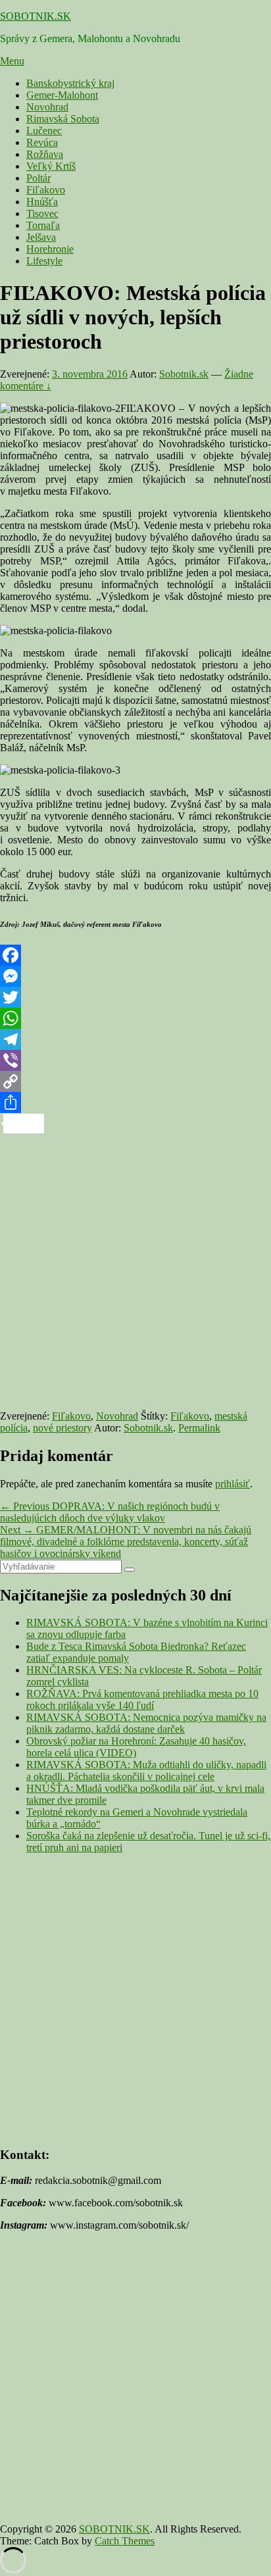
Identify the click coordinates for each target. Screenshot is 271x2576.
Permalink (199, 1428)
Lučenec (44, 131)
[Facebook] (135, 955)
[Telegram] (135, 1039)
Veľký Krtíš (51, 166)
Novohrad (47, 107)
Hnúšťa (42, 202)
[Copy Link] (135, 1081)
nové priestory (62, 1428)
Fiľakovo (46, 190)
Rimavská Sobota (63, 119)
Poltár (38, 178)
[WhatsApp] (135, 1018)
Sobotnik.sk (184, 374)
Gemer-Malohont (62, 95)
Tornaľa (43, 225)
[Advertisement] (135, 1270)
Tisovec (42, 213)
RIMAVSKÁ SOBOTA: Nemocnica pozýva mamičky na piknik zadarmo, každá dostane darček (146, 1723)
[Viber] (135, 1060)
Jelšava (41, 237)
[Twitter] (135, 997)
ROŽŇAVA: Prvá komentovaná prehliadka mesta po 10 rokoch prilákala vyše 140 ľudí (142, 1699)
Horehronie (50, 249)
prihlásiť (233, 1484)
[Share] (135, 1102)
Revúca (42, 142)
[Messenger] (135, 976)
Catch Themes (125, 2541)
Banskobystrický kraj (70, 83)
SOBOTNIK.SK (36, 16)
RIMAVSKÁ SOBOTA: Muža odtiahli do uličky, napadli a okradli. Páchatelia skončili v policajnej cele (146, 1771)
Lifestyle (44, 261)
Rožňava (45, 154)
